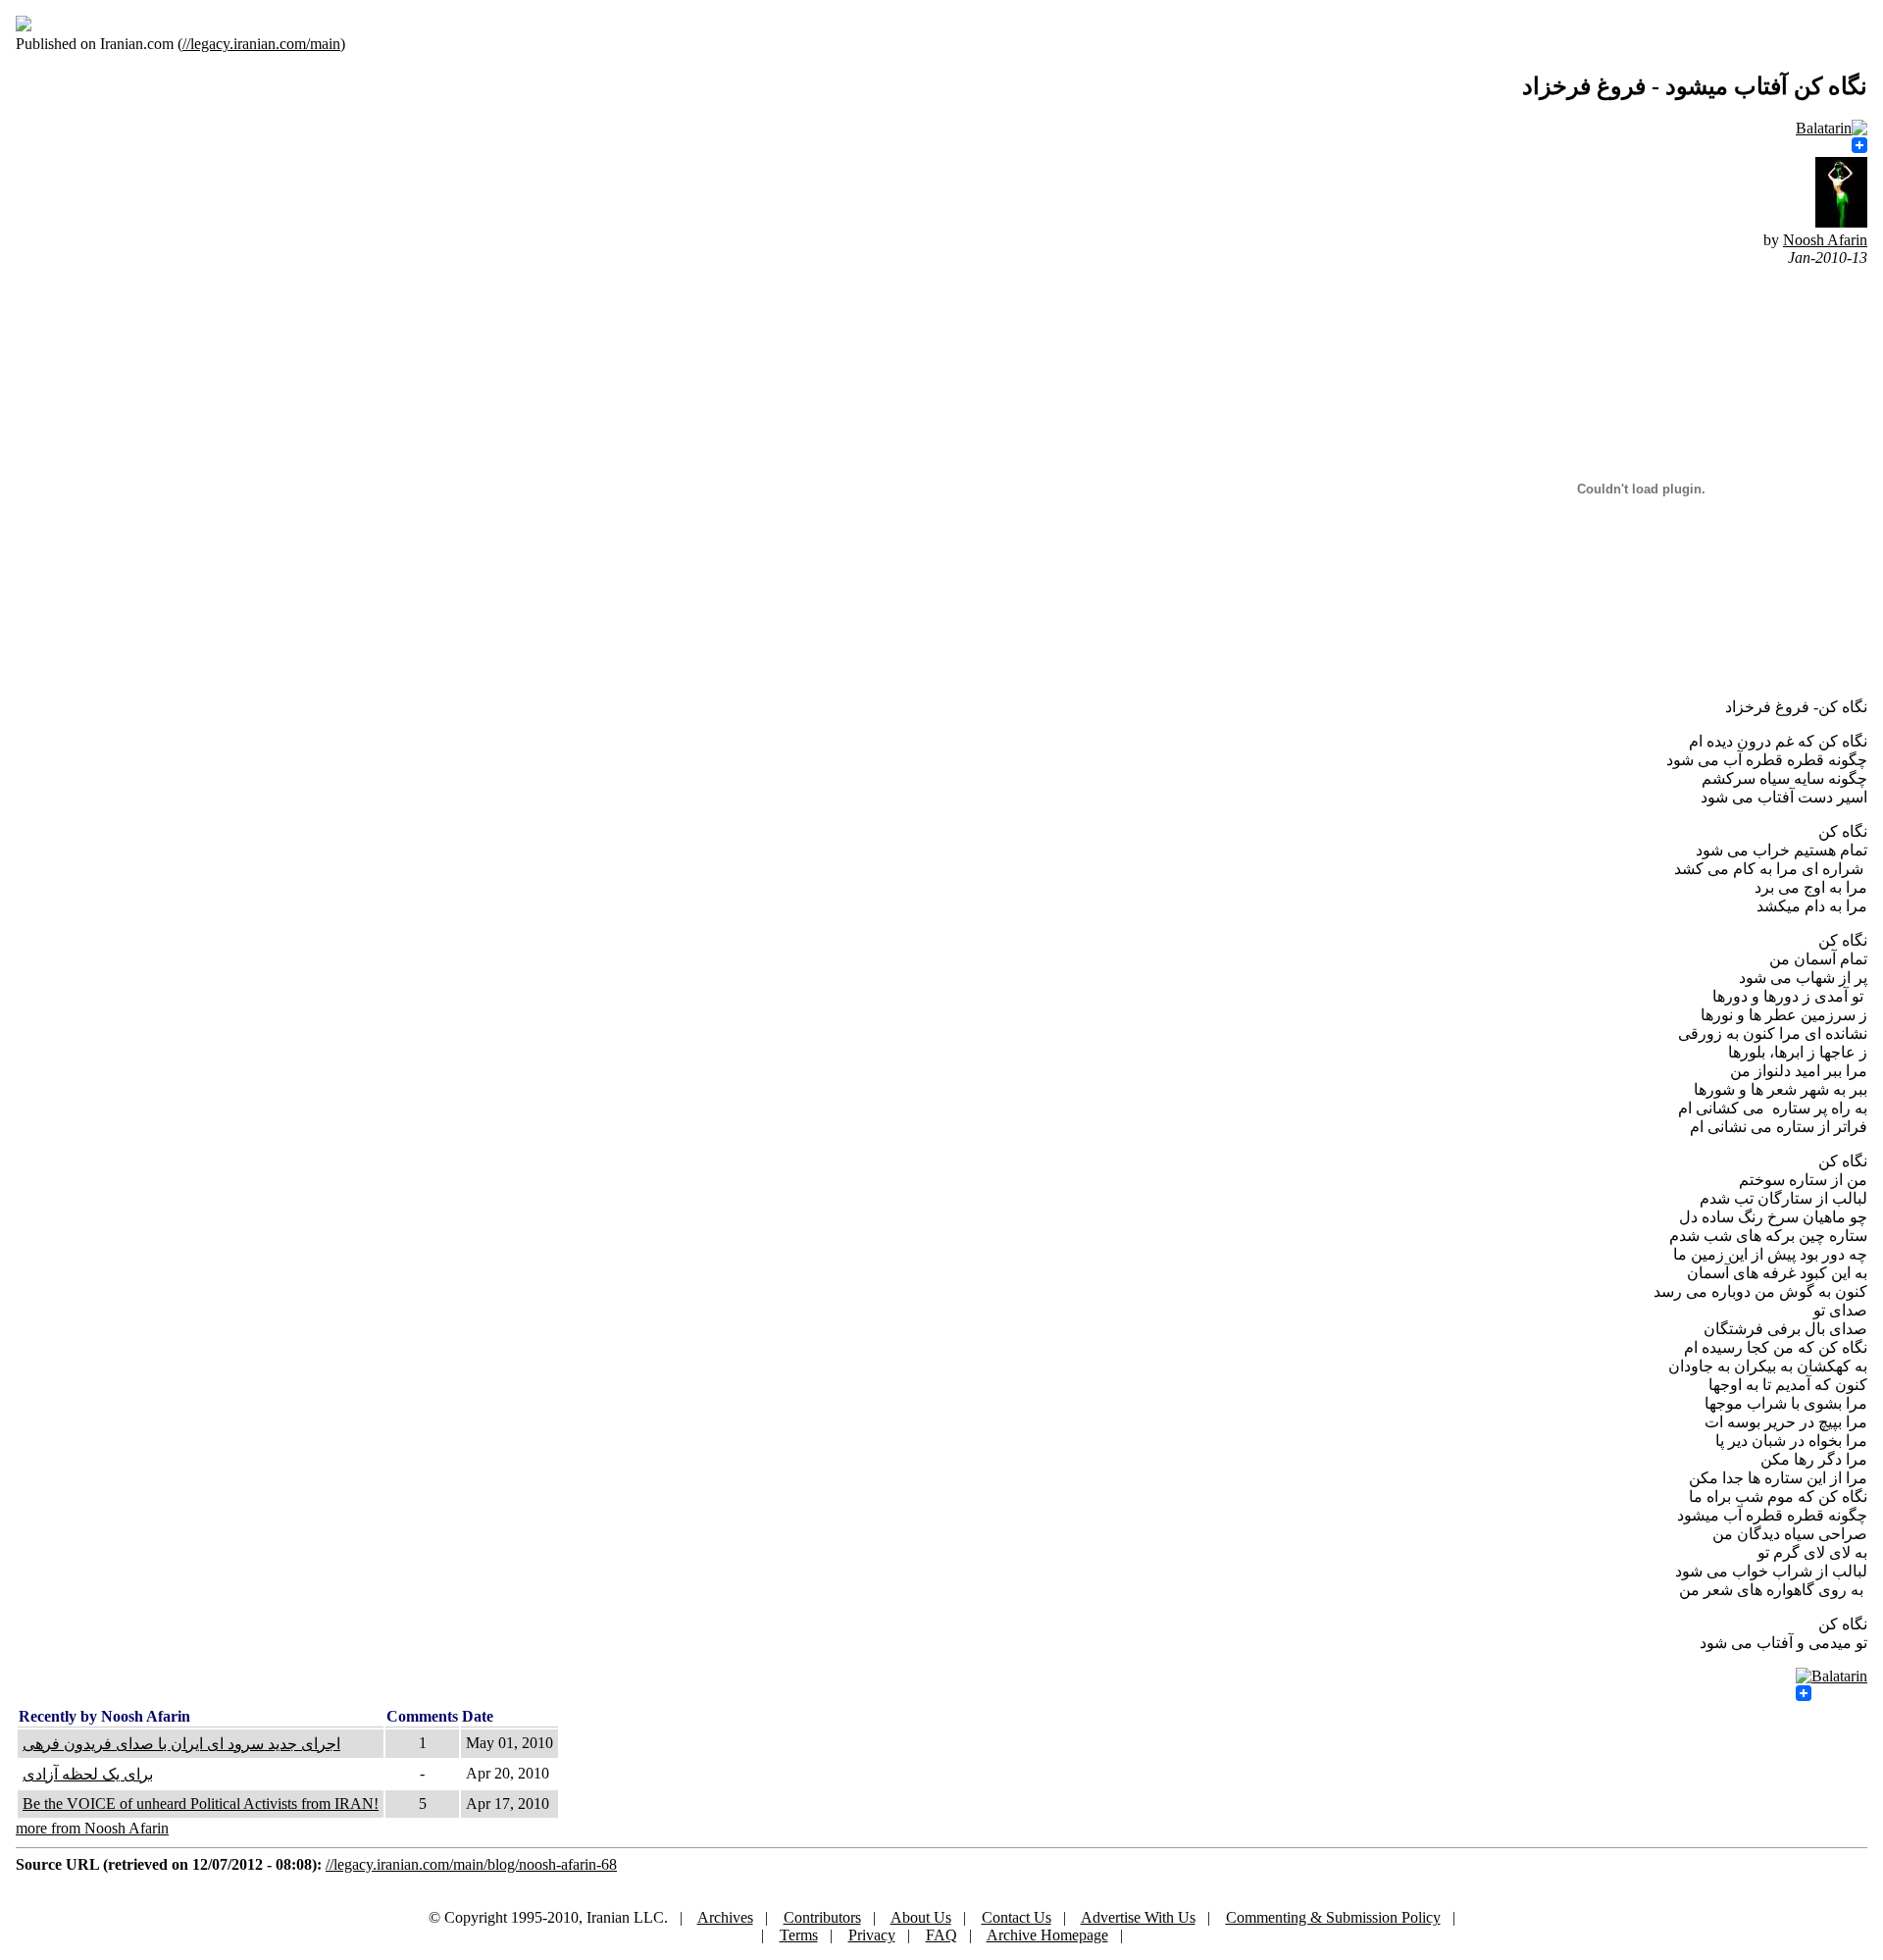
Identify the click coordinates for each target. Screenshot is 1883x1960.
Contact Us (1017, 1917)
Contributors (822, 1917)
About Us (921, 1917)
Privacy (872, 1935)
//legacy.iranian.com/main (261, 44)
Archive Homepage (1047, 1935)
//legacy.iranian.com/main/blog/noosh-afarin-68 (471, 1864)
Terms (799, 1935)
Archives (725, 1917)
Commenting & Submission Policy (1333, 1917)
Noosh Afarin (1825, 240)
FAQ (941, 1935)
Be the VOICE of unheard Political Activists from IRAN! (201, 1804)
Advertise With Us (1138, 1917)
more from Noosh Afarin (92, 1828)
